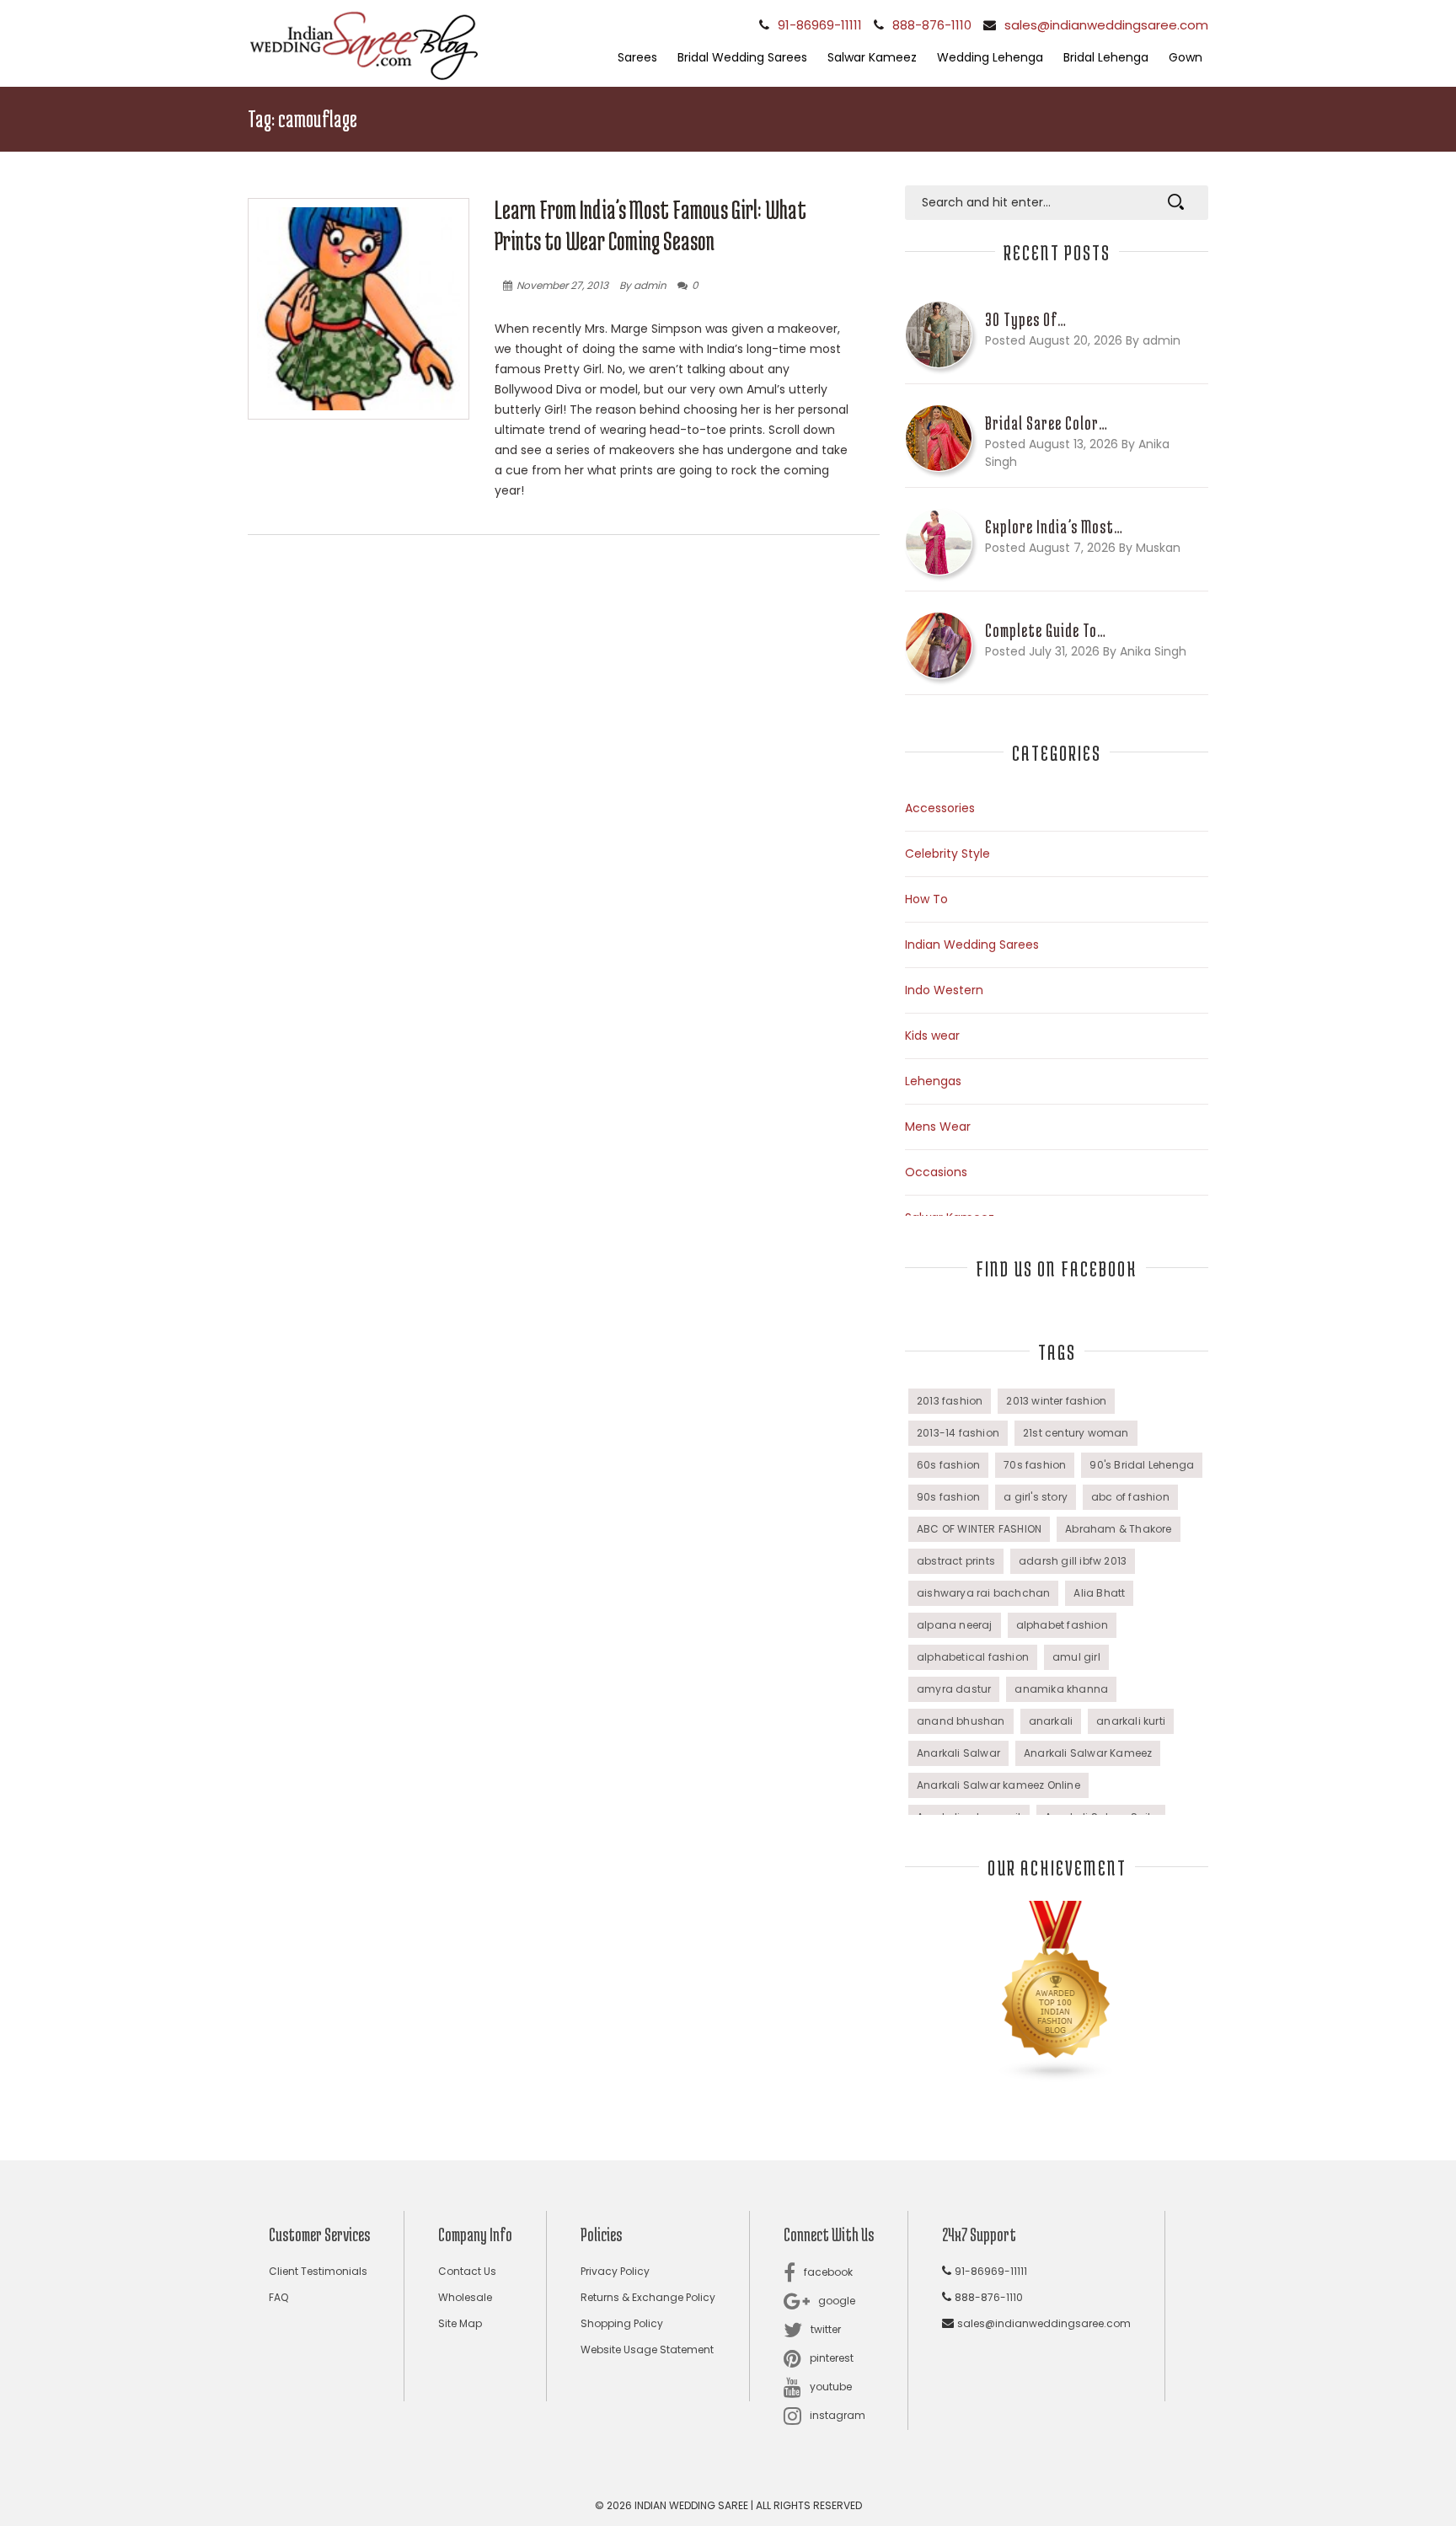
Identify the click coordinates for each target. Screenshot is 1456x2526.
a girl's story (1036, 1497)
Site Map (460, 2323)
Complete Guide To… (1046, 630)
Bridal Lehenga (1106, 57)
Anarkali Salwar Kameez (1088, 1753)
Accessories (940, 808)
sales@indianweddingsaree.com (1106, 25)
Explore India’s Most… (1054, 527)
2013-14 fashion (958, 1433)
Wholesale (465, 2297)
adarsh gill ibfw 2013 (1073, 1561)
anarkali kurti (1131, 1721)
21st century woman (1076, 1433)
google (837, 2301)
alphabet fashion (1062, 1625)
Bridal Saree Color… (1046, 423)
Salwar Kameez (872, 57)
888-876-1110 (932, 25)
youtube (831, 2387)
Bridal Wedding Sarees (742, 57)
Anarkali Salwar (958, 1753)
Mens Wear (938, 1127)
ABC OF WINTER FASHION (979, 1529)
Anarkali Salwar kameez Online (998, 1785)
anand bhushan (961, 1721)
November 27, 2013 (562, 285)
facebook (828, 2272)
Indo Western (944, 990)
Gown (1186, 57)
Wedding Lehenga (990, 57)
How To (926, 899)
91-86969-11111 (820, 25)
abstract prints (956, 1561)
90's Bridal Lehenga (1142, 1465)
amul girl (1076, 1657)
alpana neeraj (955, 1625)
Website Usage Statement (647, 2349)
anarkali (1051, 1721)
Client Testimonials (318, 2271)
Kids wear (932, 1036)
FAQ (278, 2297)
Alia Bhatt (1099, 1593)
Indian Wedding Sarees (972, 945)
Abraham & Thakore (1118, 1529)
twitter (826, 2329)
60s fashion (948, 1465)
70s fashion (1035, 1465)
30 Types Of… (1026, 319)
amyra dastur (954, 1689)
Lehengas (933, 1081)
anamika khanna (1061, 1689)
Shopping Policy (622, 2323)
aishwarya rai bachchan (983, 1593)
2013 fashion (950, 1401)
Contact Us (467, 2271)
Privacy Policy (615, 2271)
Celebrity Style (947, 854)
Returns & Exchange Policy (648, 2297)
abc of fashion (1130, 1497)
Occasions (936, 1172)
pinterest (832, 2358)
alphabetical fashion (973, 1657)
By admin (643, 285)
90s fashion (948, 1497)
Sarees (637, 57)
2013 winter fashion (1056, 1401)
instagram (838, 2415)
